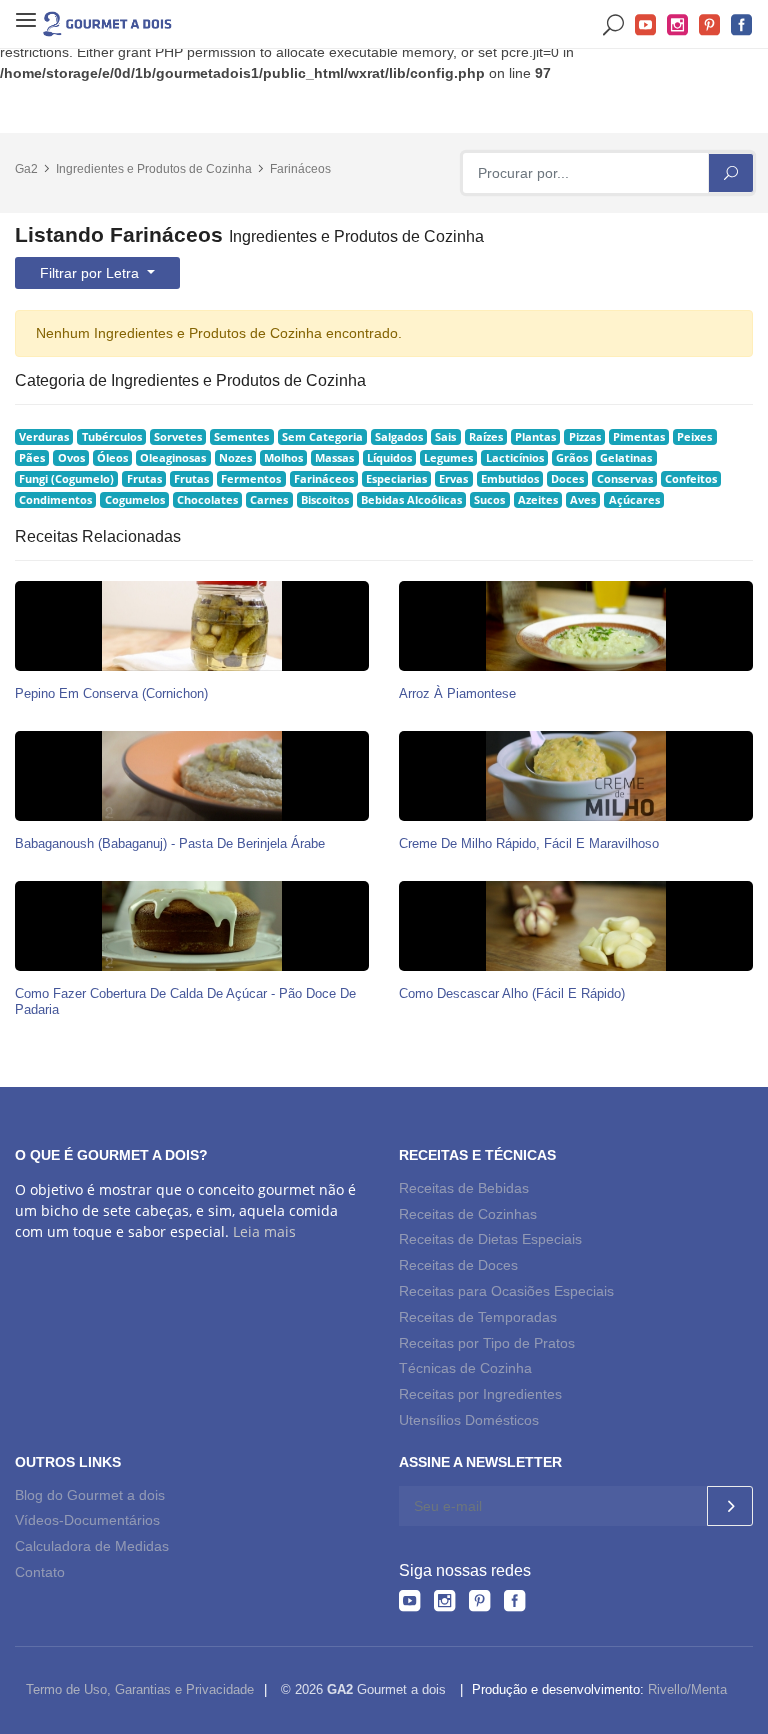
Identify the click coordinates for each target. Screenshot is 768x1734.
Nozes (235, 458)
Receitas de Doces (458, 1265)
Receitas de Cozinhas (468, 1214)
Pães (32, 458)
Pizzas (585, 437)
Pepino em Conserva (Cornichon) (111, 693)
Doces (567, 479)
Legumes (448, 458)
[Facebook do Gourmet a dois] (514, 1600)
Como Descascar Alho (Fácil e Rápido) (512, 993)
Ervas (453, 479)
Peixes (694, 437)
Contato (40, 1572)
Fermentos (251, 479)
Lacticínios (515, 458)
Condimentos (55, 500)
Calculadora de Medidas (92, 1546)
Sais (445, 437)
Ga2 (26, 169)
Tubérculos (112, 437)
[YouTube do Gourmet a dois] (409, 1600)
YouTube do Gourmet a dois (646, 25)
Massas (334, 458)
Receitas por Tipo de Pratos (487, 1343)
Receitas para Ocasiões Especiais (506, 1291)
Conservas (625, 479)
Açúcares (634, 500)
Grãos (572, 458)
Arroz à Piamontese (457, 693)
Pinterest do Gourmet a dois (710, 25)
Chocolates (207, 500)
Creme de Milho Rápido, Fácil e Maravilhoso (529, 843)
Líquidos (389, 458)
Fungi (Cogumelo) (66, 479)
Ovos (71, 458)
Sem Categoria (322, 437)
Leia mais (264, 1231)
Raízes (486, 437)
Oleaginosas (173, 458)
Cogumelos (135, 500)
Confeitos (691, 479)
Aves (583, 500)
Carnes (269, 500)
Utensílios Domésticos (469, 1420)
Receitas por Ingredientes (480, 1394)
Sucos (489, 500)
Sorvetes (178, 437)
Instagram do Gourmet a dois (678, 25)
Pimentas (639, 437)
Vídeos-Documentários (87, 1520)
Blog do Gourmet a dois (90, 1495)
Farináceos (300, 169)
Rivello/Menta (687, 1689)
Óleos (112, 458)
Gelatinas (626, 458)
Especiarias (396, 479)
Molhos (283, 458)
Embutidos (510, 479)
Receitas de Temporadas (478, 1317)
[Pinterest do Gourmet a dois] (479, 1600)
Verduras (44, 437)
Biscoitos (325, 500)
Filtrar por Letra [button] (91, 273)
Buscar (614, 25)
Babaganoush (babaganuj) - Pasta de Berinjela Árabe (170, 843)
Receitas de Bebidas (464, 1188)
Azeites (538, 500)
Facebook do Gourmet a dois (742, 25)
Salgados (399, 437)
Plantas (535, 437)
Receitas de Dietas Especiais (490, 1239)
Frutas (144, 479)
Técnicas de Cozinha (465, 1368)
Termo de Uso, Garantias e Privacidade (140, 1689)
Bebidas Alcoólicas (411, 500)
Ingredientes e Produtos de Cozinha (154, 169)
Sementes (241, 437)
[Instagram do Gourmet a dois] (444, 1600)
